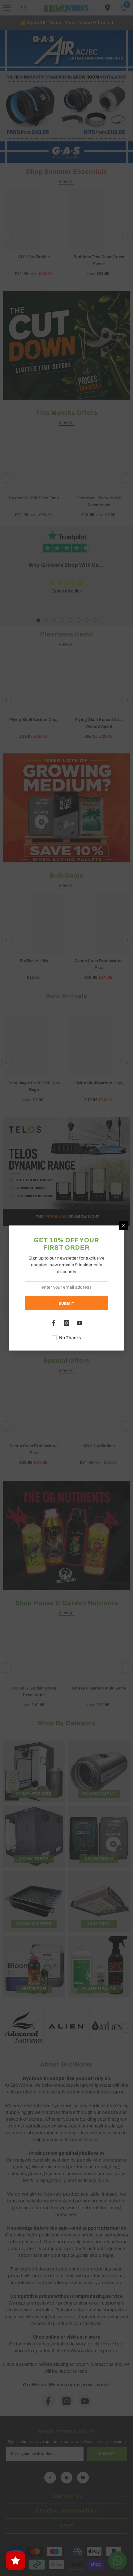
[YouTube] (79, 1323)
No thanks (70, 1338)
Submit (66, 1303)
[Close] (124, 1225)
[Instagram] (66, 1323)
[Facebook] (54, 1323)
